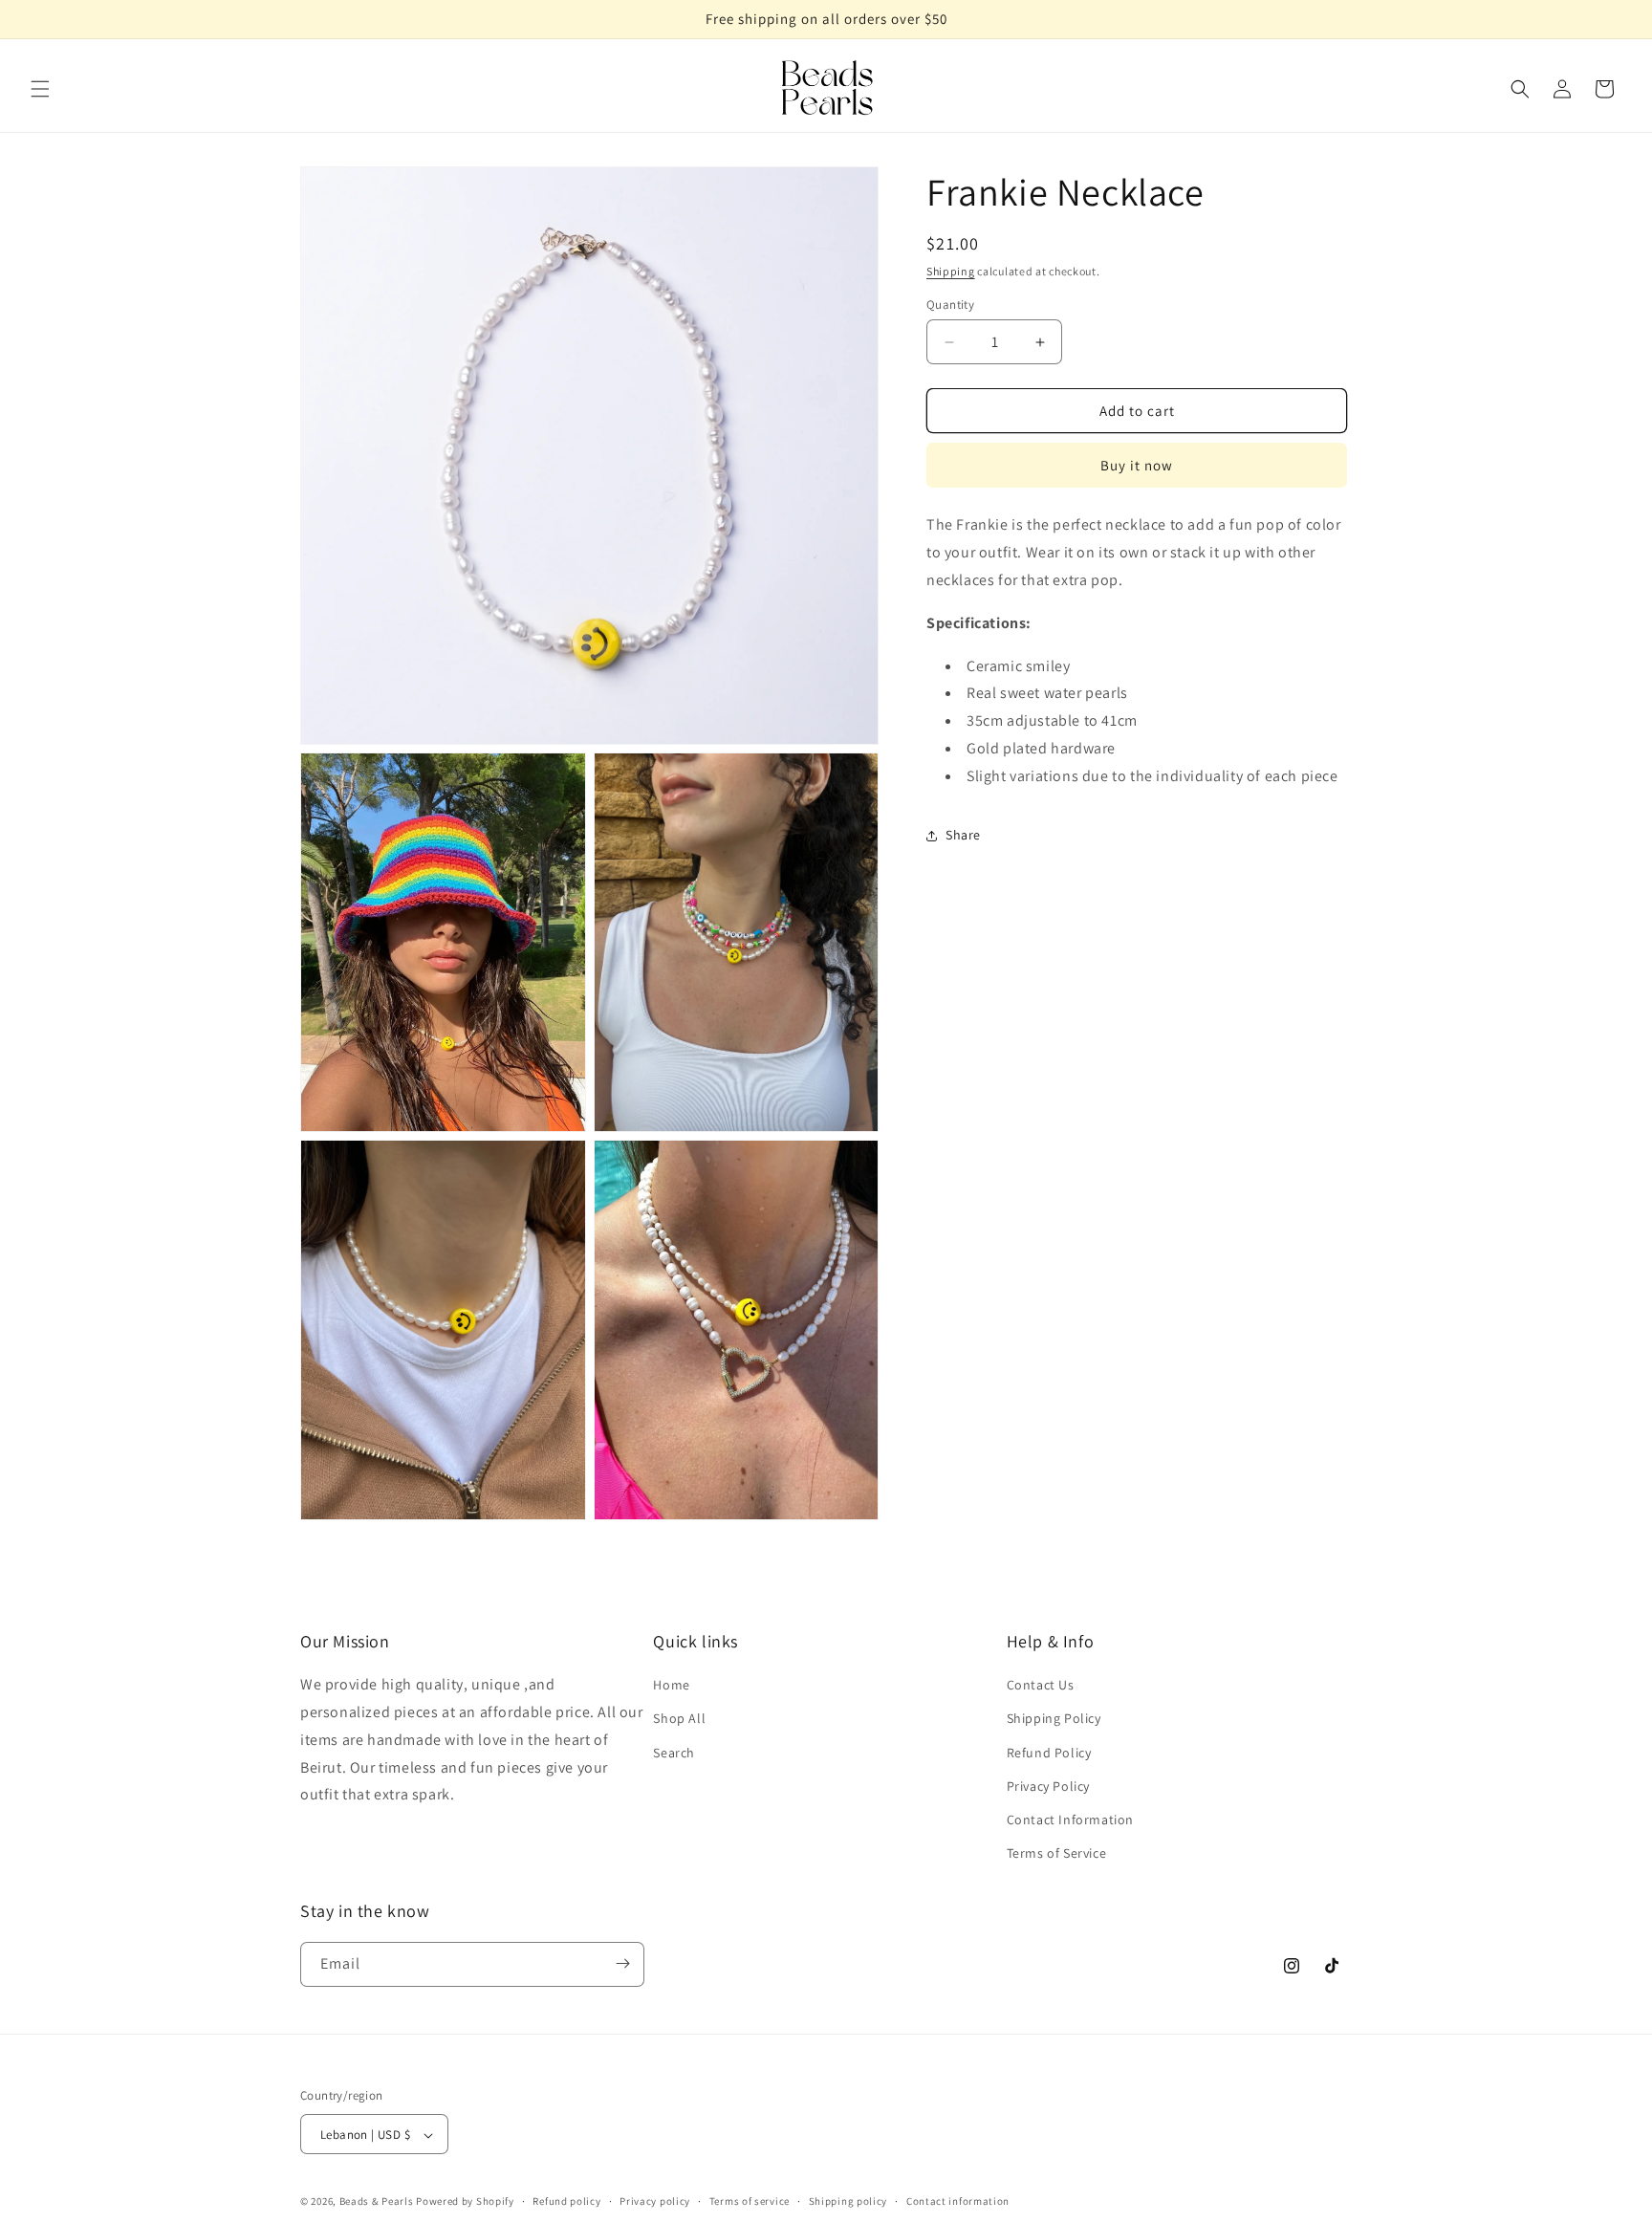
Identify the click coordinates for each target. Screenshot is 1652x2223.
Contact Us (1041, 1686)
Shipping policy (848, 2201)
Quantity (950, 305)
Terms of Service (1057, 1854)
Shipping (951, 271)
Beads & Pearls (377, 2202)
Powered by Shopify (465, 2202)
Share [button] (963, 835)
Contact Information (1070, 1820)
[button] (40, 89)
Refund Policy (1049, 1753)
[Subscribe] (622, 1963)
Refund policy (566, 2201)
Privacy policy (655, 2201)
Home (671, 1686)
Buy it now (1137, 466)
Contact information (958, 2201)
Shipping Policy (1054, 1719)
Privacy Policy (1048, 1786)
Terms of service (750, 2201)
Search (674, 1753)
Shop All (679, 1719)
